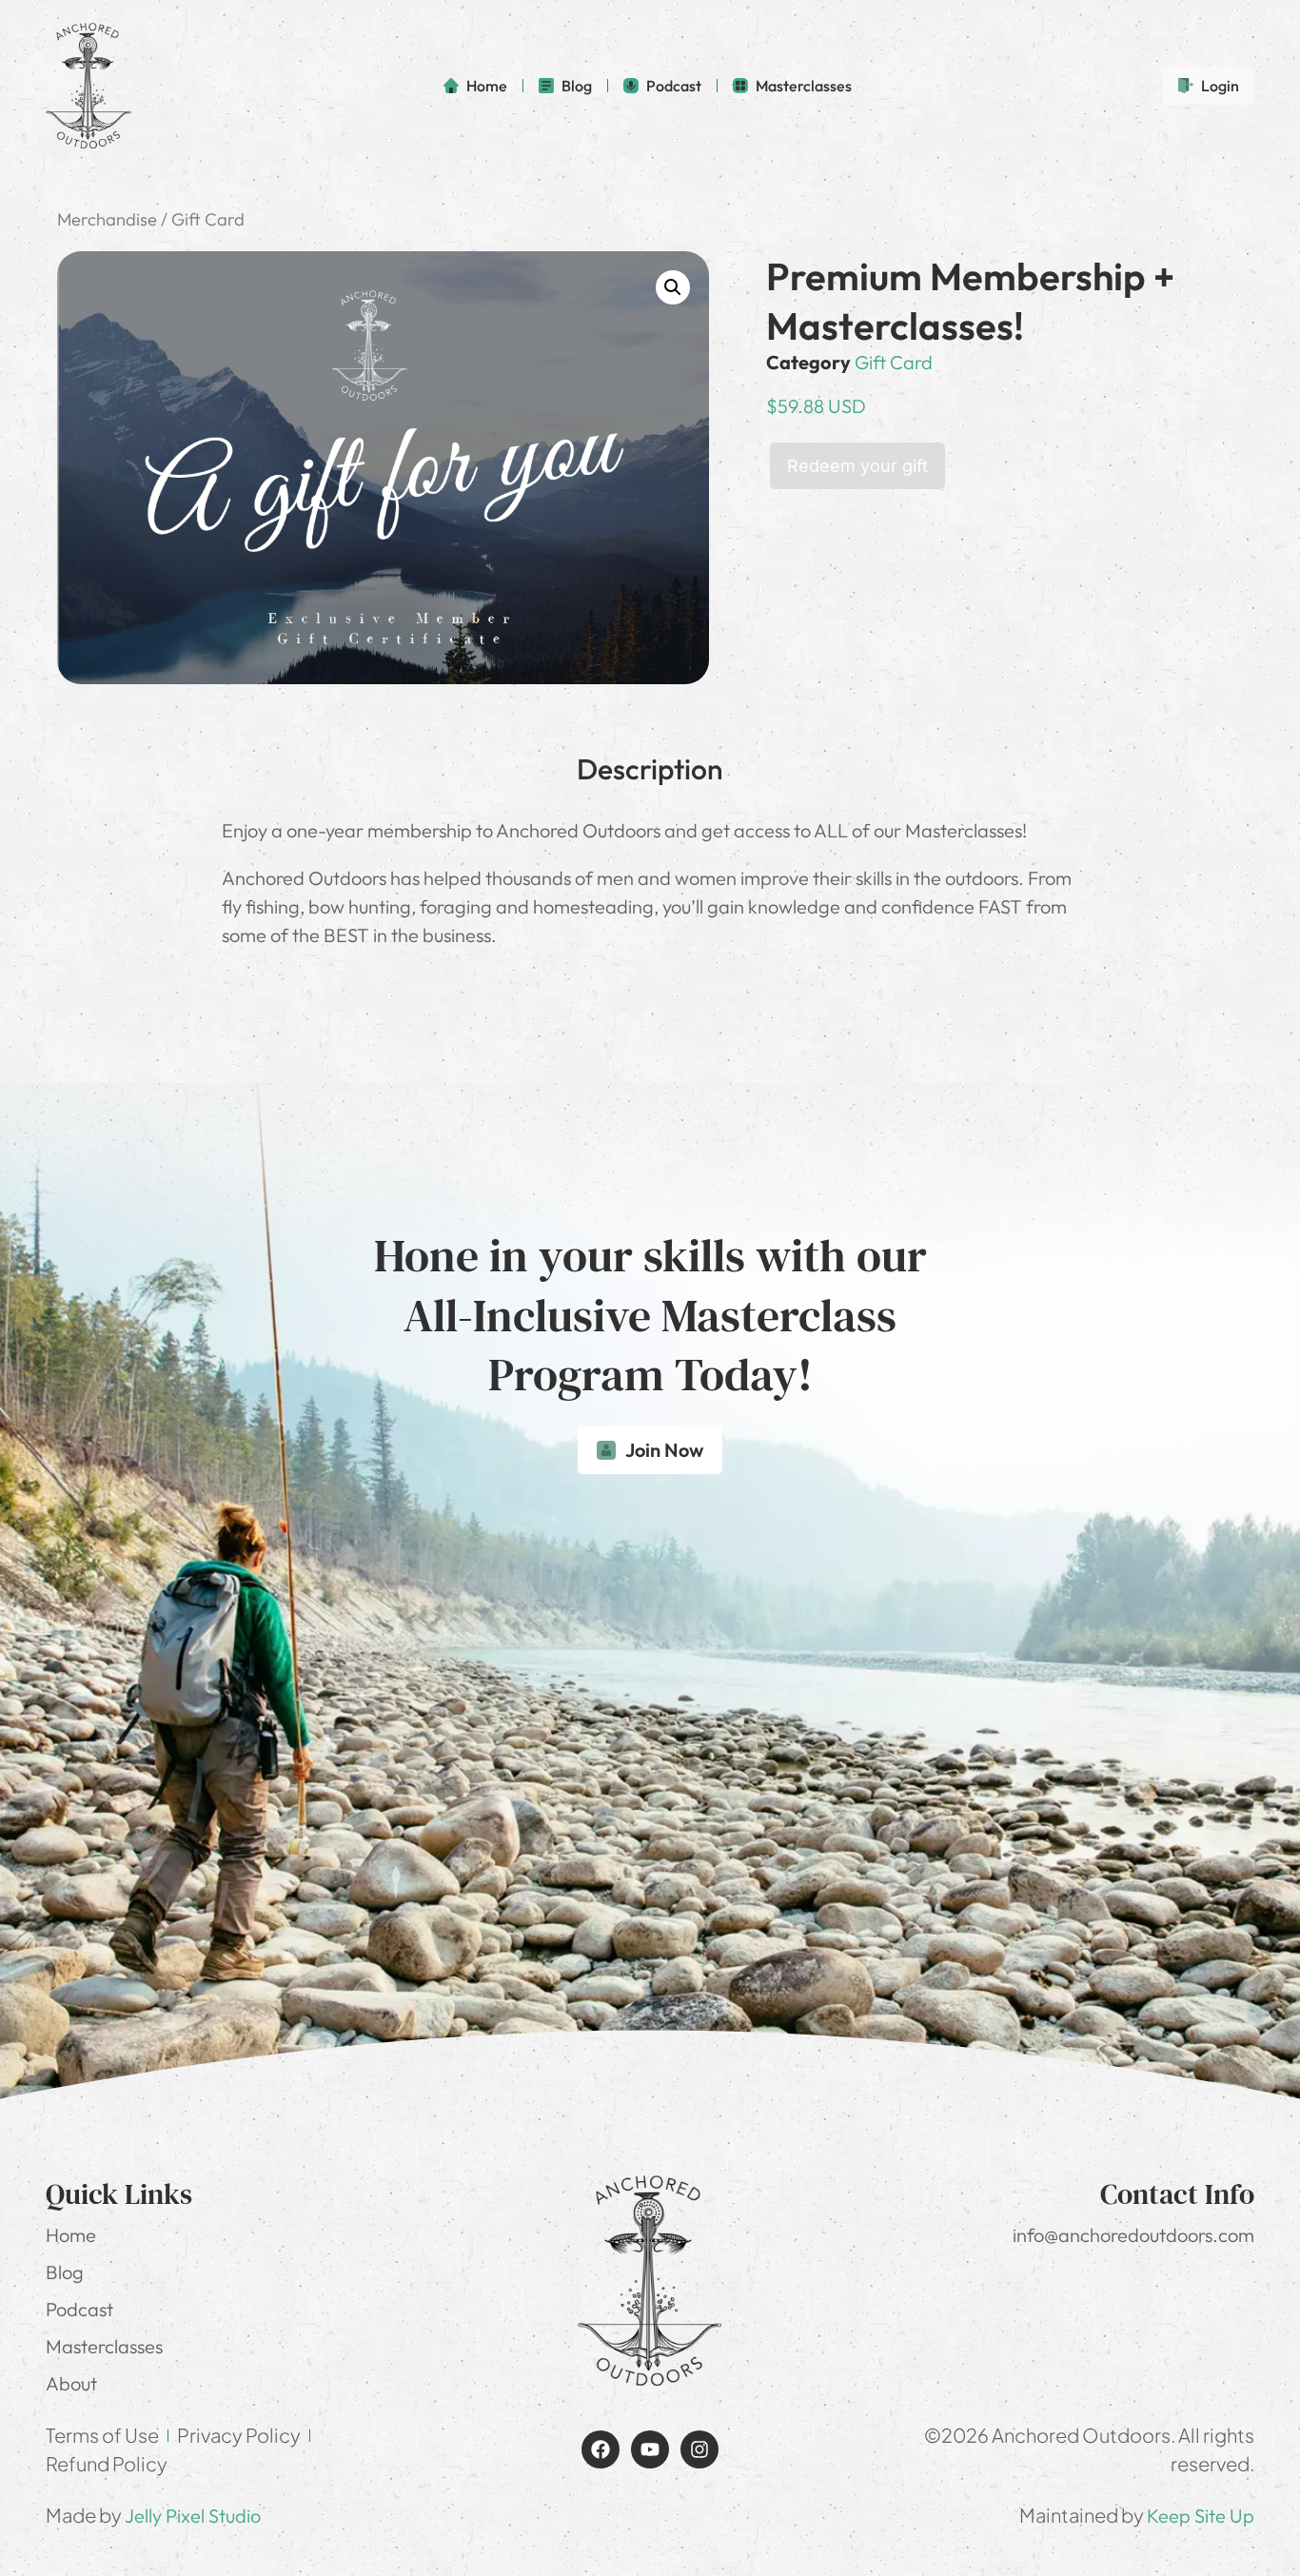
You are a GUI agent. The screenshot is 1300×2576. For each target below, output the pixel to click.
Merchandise (107, 219)
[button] (673, 287)
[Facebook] (601, 2449)
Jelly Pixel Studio (193, 2516)
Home (71, 2235)
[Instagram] (699, 2449)
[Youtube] (650, 2449)
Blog (65, 2272)
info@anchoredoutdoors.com (1133, 2235)
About (71, 2383)
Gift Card (894, 362)
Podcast (79, 2309)
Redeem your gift (857, 466)
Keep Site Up (1201, 2516)
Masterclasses (104, 2346)
